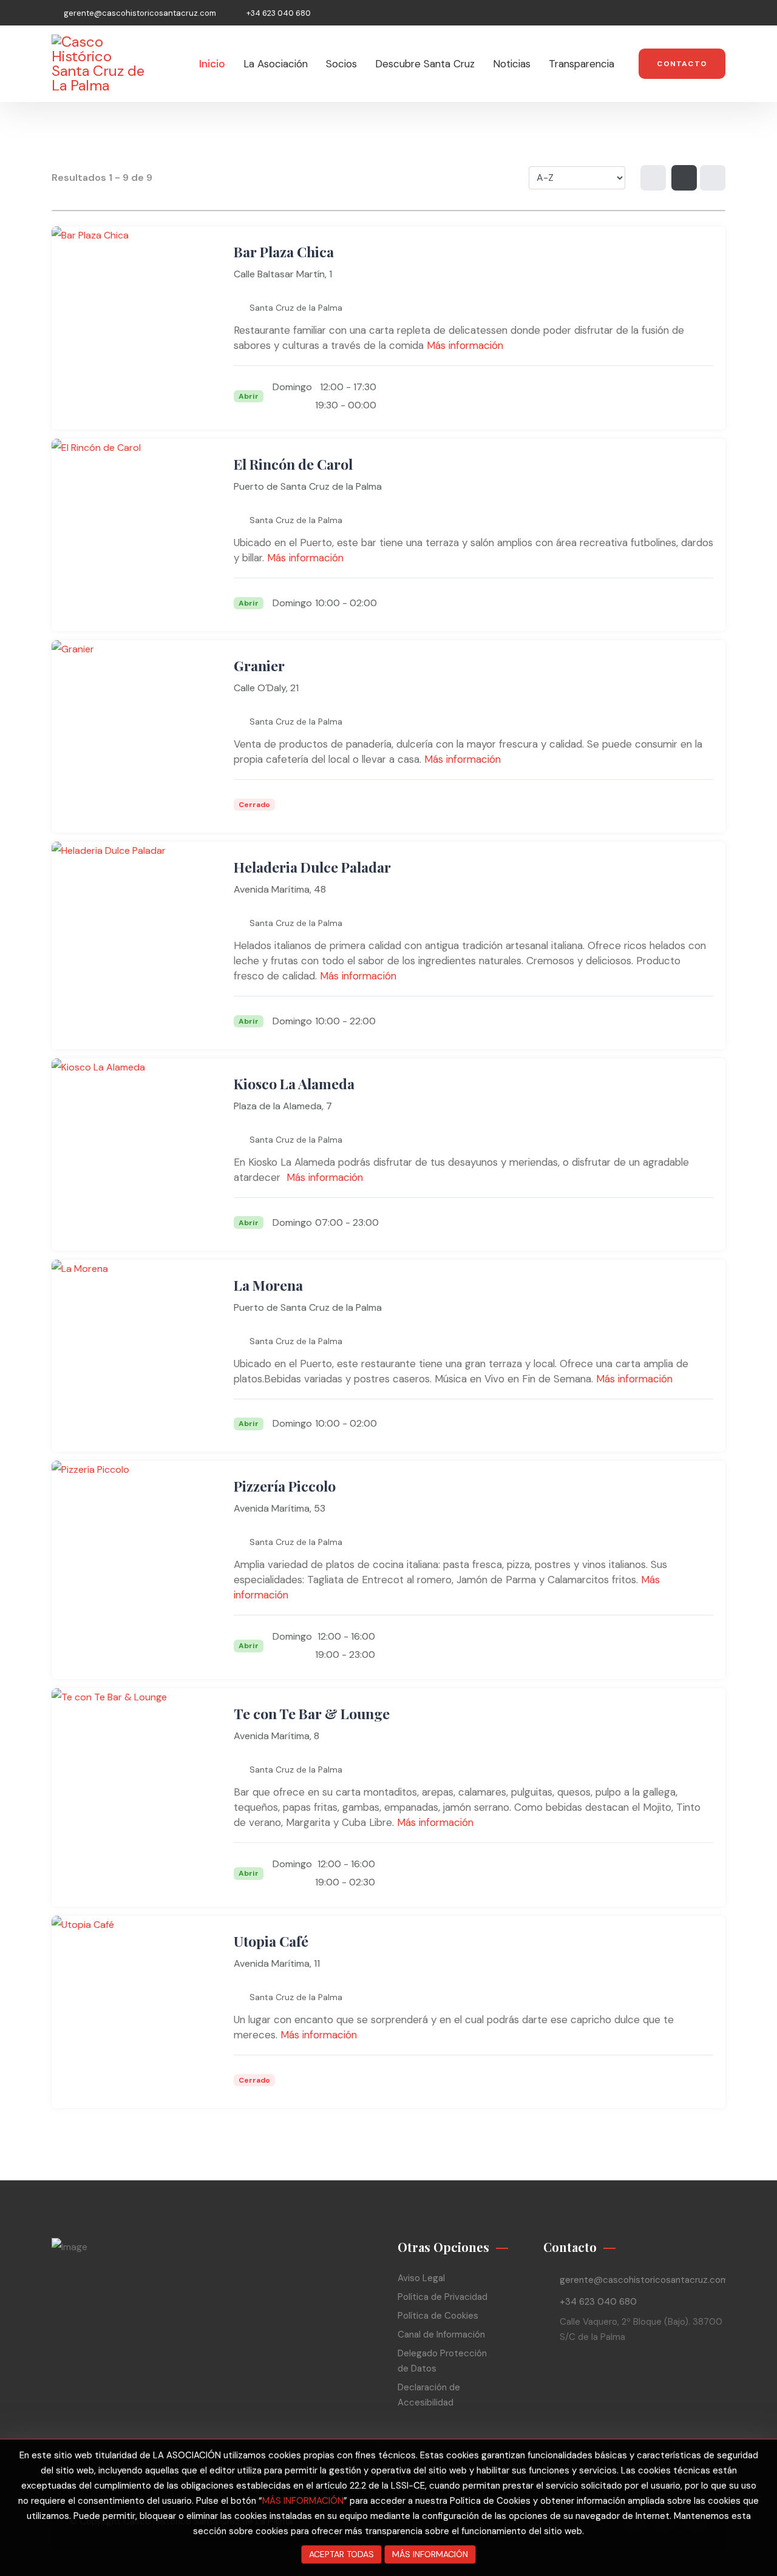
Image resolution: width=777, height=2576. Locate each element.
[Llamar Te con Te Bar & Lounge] (643, 1882)
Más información (465, 345)
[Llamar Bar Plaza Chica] (671, 405)
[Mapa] (713, 178)
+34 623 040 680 (279, 13)
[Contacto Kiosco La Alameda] (698, 1226)
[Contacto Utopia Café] (698, 2084)
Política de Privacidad (443, 2297)
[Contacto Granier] (698, 808)
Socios (341, 64)
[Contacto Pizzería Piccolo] (698, 1655)
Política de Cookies (438, 2316)
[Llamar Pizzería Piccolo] (643, 1655)
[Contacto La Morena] (698, 1427)
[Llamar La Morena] (671, 1427)
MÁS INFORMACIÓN (303, 2501)
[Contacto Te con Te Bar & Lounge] (698, 1882)
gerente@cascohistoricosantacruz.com (140, 13)
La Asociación (276, 64)
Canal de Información (441, 2334)
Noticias (512, 64)
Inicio (212, 64)
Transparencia (582, 64)
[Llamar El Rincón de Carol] (671, 607)
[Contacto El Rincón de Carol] (698, 607)
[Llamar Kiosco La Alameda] (671, 1226)
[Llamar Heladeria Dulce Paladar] (643, 1025)
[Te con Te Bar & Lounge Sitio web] (671, 1882)
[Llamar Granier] (643, 808)
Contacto (682, 64)
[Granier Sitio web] (671, 808)
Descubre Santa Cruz (425, 64)
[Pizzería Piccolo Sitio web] (671, 1655)
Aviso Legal (421, 2278)
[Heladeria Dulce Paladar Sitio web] (671, 1025)
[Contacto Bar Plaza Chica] (698, 405)
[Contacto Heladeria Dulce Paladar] (698, 1025)
